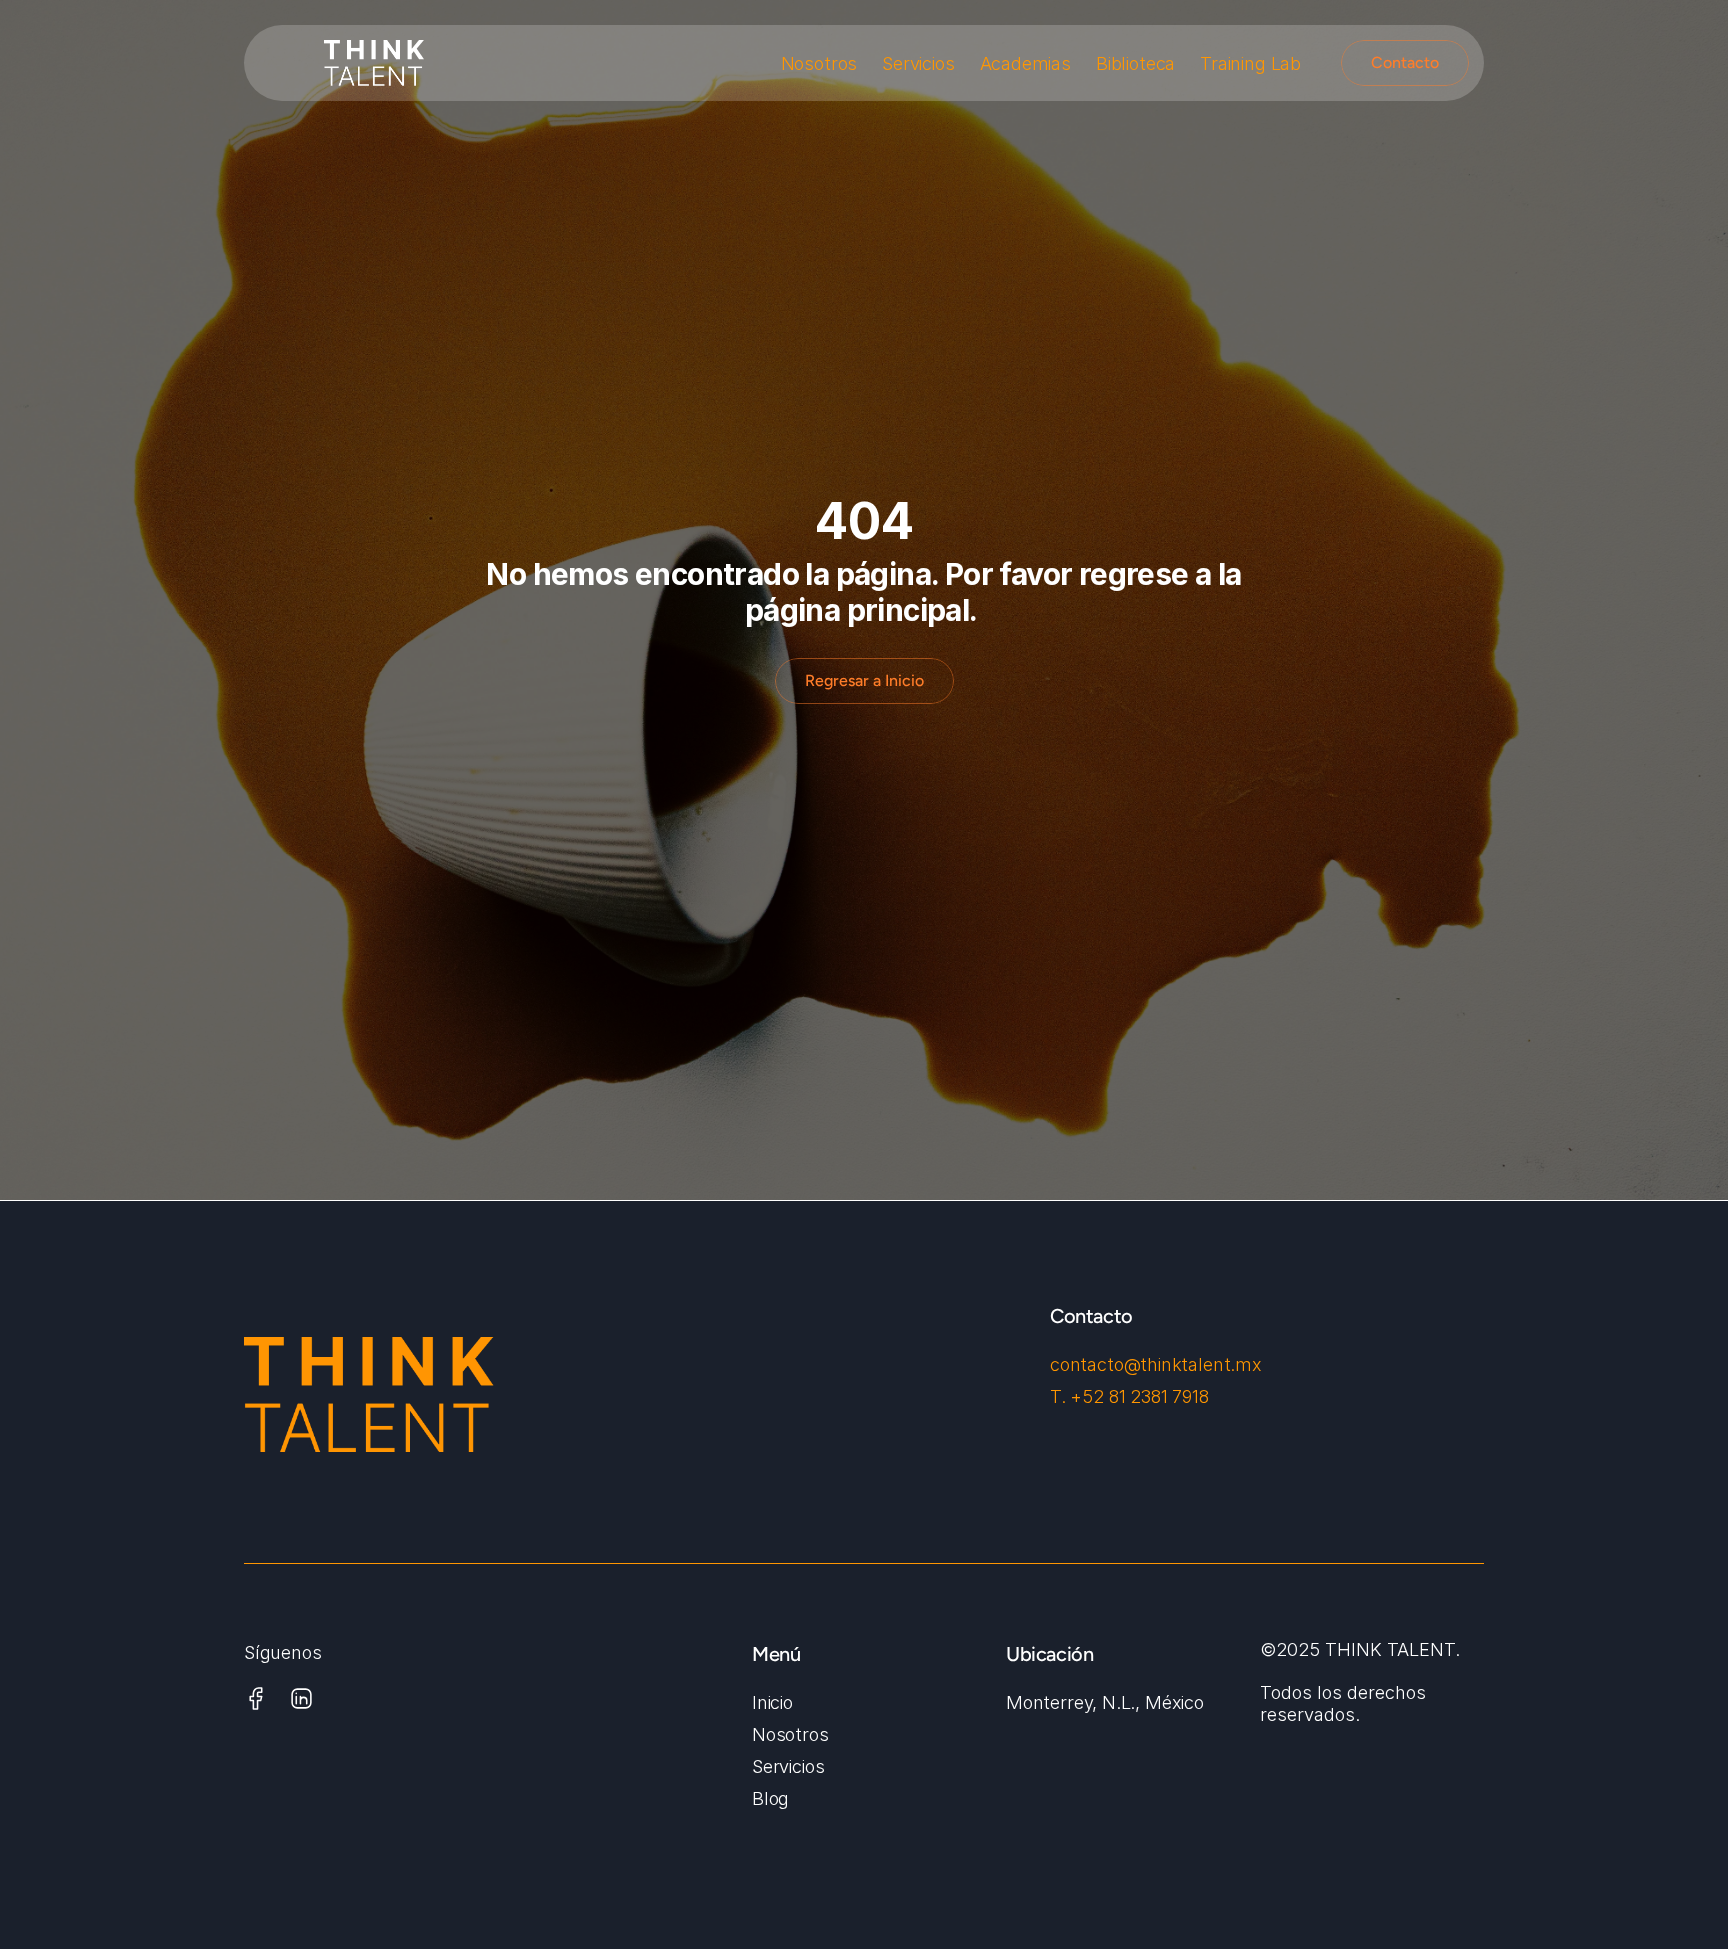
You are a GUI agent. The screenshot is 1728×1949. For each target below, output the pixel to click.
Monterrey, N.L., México (1105, 1702)
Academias (1025, 63)
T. (1060, 1396)
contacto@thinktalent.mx (1156, 1364)
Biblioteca (1135, 63)
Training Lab (1250, 63)
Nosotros (819, 63)
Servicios (918, 63)
